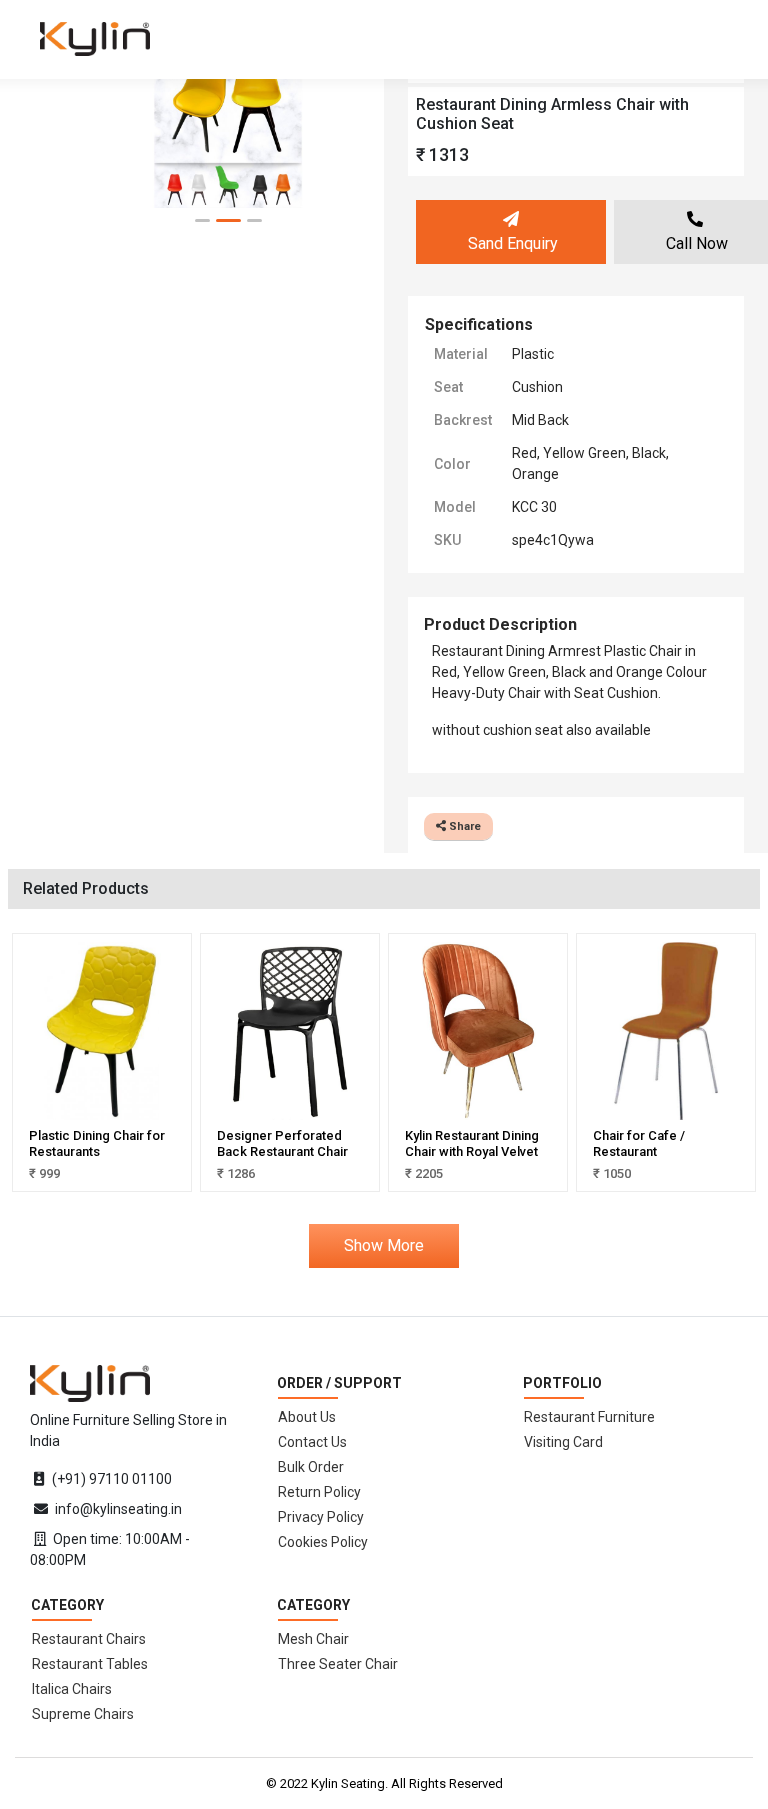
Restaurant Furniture (589, 1417)
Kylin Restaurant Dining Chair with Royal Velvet (472, 1143)
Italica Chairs (72, 1689)
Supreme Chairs (83, 1714)
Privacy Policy (321, 1517)
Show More (384, 1245)
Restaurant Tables (90, 1664)
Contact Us (312, 1442)
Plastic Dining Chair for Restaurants (97, 1143)
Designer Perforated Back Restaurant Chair (282, 1143)
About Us (307, 1417)
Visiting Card (563, 1442)
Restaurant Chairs (89, 1639)
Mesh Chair (313, 1639)
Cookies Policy (323, 1542)
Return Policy (319, 1492)
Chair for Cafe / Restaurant (639, 1143)
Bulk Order (311, 1467)
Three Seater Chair (338, 1664)
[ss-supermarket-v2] (90, 1382)
